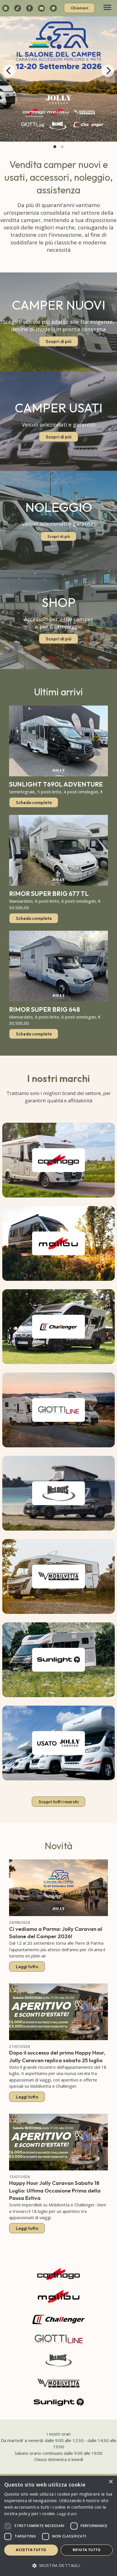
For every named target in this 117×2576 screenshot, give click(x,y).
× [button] (111, 2482)
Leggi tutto (27, 1967)
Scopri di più (59, 341)
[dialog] (58, 2526)
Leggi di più (67, 2514)
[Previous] (9, 71)
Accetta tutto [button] (31, 2550)
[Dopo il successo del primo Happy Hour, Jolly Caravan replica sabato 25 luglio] (58, 2012)
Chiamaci (80, 8)
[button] (58, 2566)
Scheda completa (34, 802)
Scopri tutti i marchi (59, 1802)
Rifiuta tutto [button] (87, 2550)
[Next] (108, 71)
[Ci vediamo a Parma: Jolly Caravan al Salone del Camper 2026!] (58, 1888)
